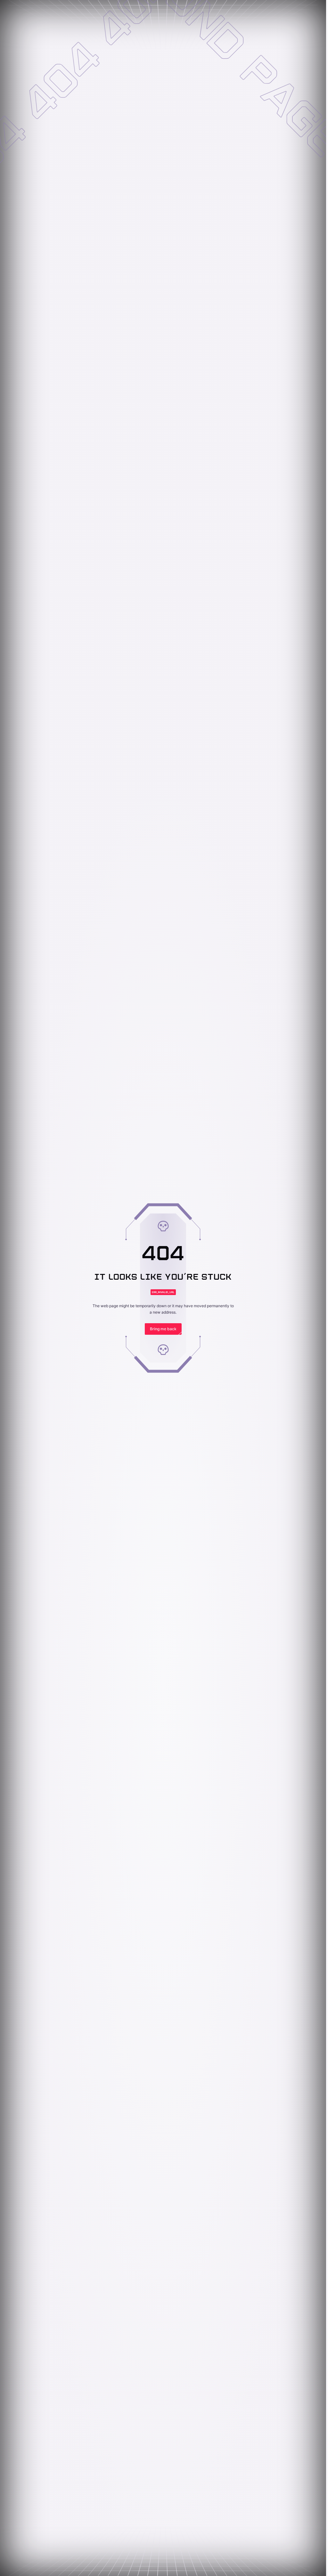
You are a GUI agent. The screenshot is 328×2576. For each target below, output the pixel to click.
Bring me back (163, 1329)
